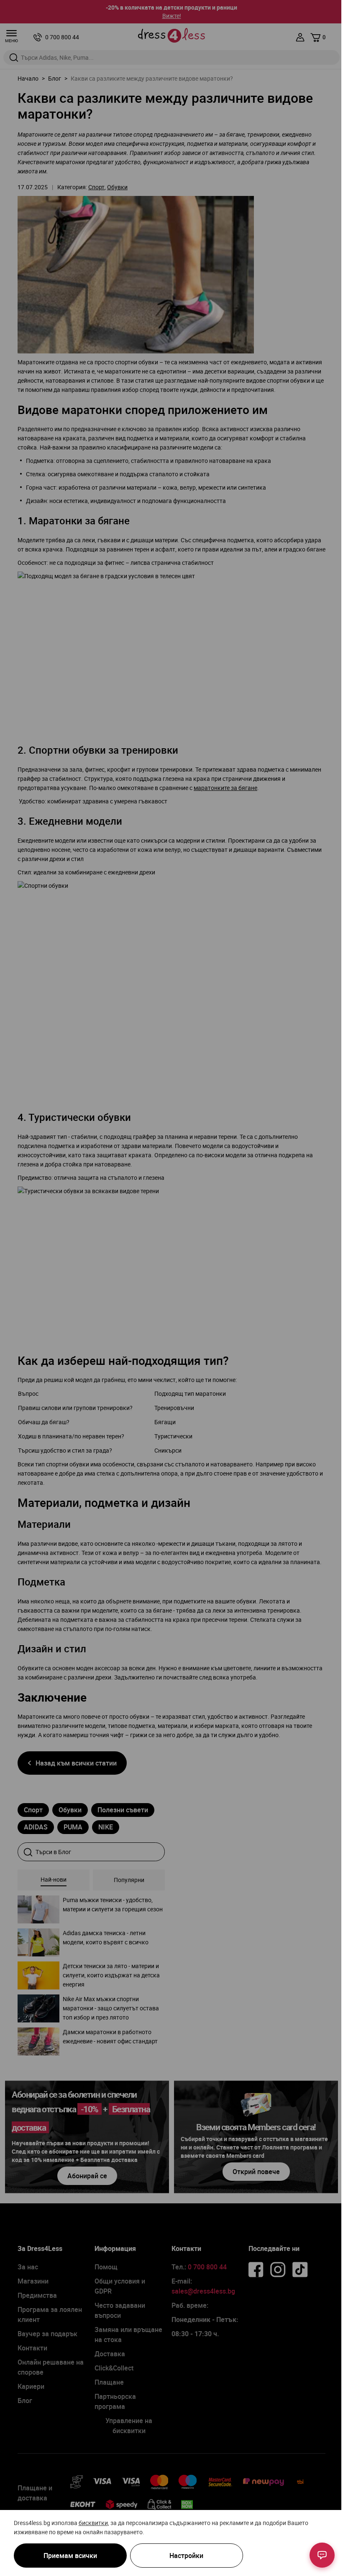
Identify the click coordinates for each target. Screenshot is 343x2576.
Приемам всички (70, 2556)
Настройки (186, 2556)
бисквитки (93, 2523)
